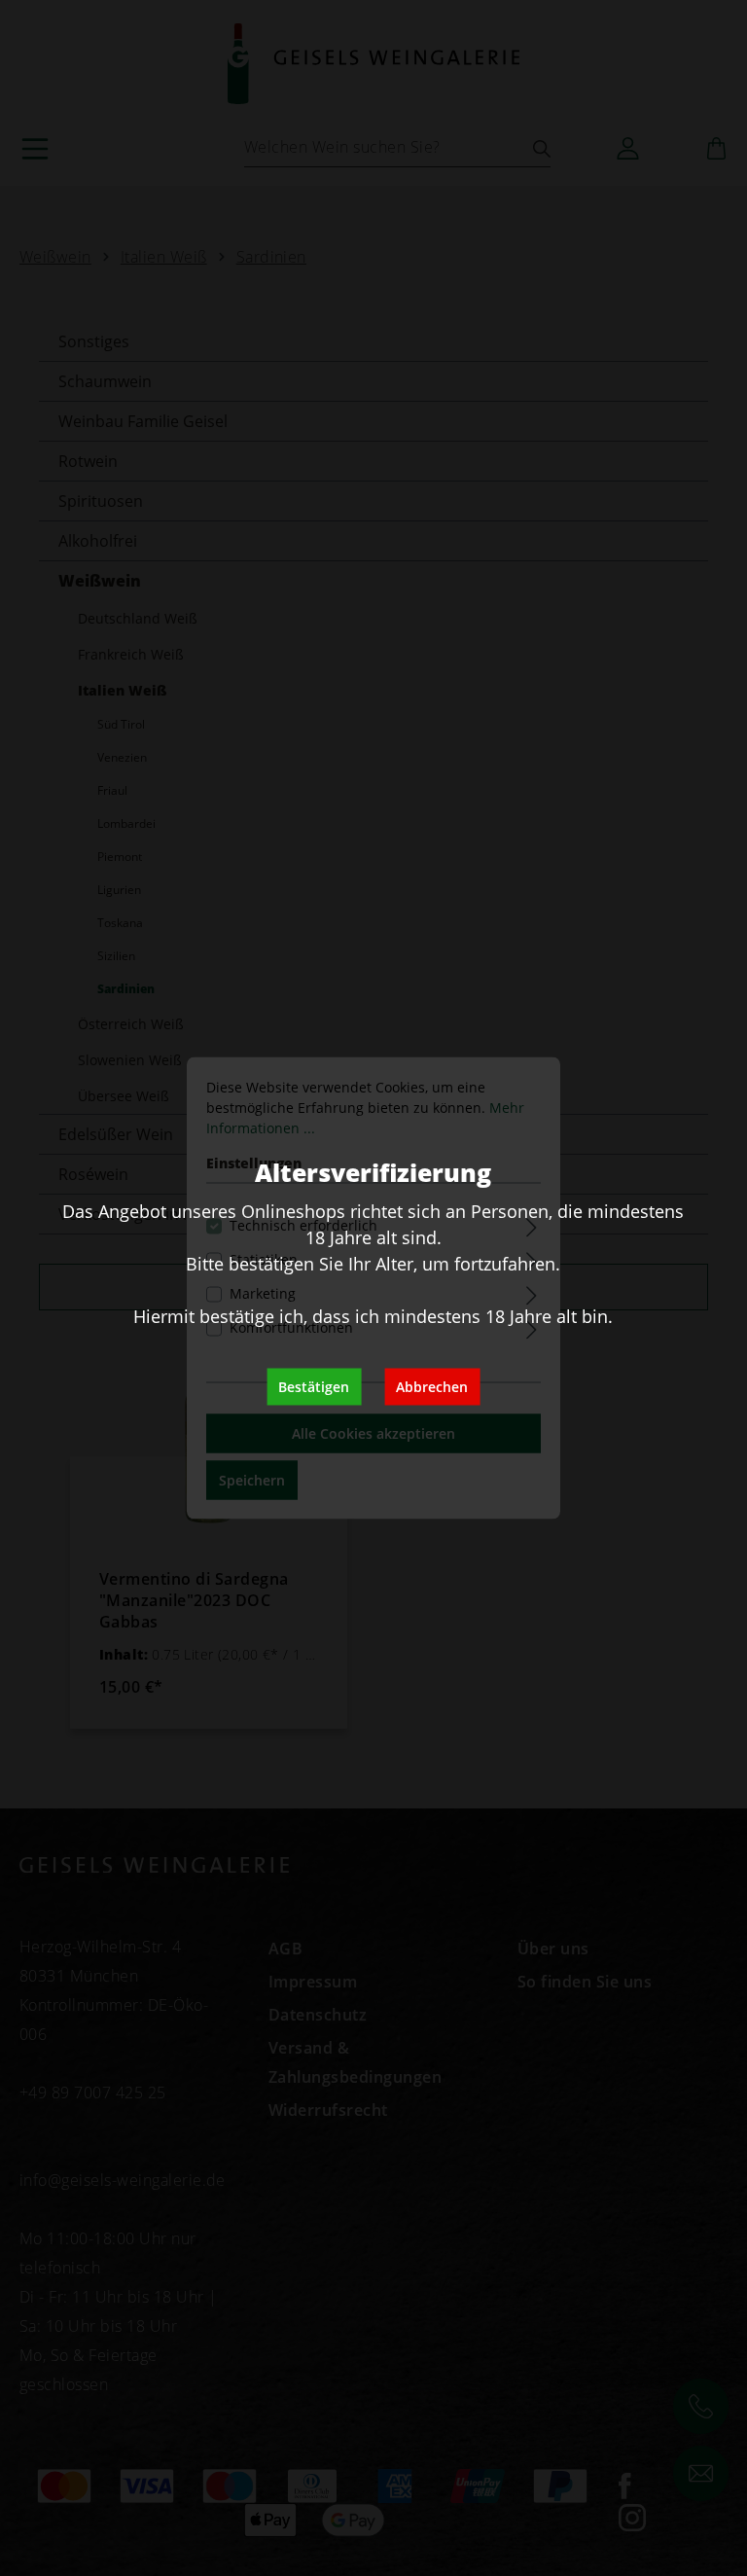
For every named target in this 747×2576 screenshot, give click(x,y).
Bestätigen (314, 1387)
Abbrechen (432, 1387)
